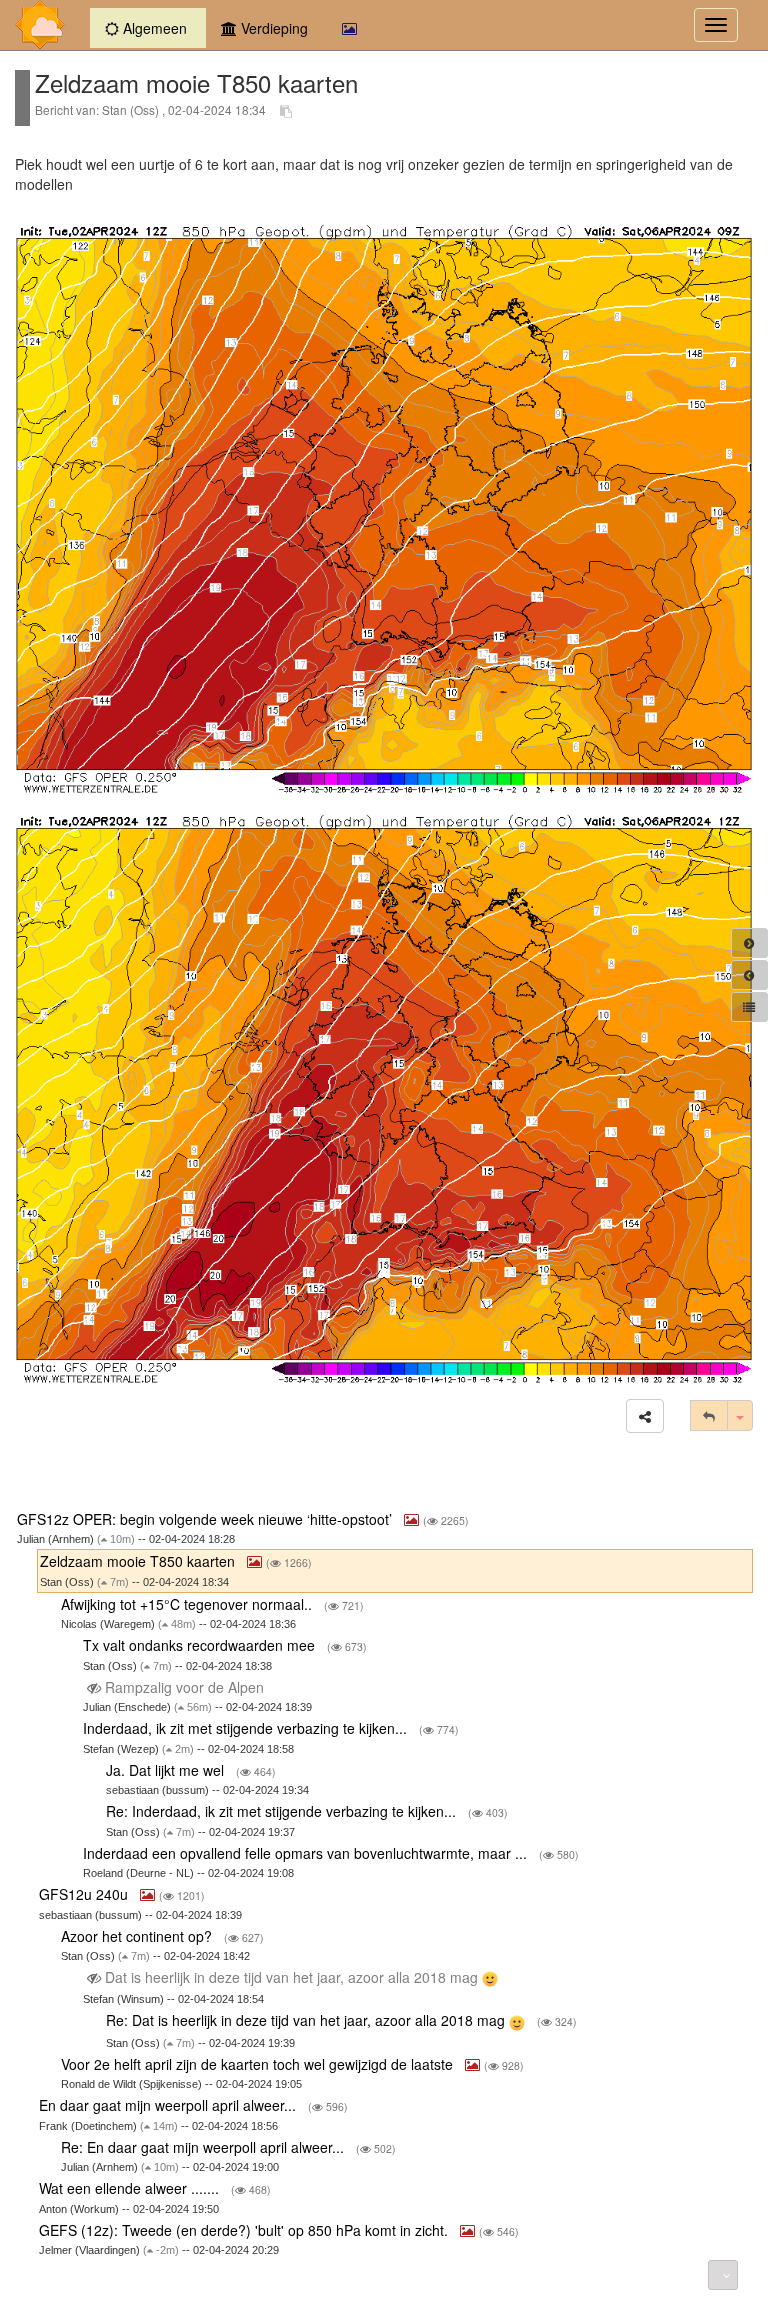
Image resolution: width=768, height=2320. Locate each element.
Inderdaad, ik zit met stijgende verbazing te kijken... (247, 1728)
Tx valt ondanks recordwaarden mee (201, 1645)
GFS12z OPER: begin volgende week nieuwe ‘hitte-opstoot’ (206, 1519)
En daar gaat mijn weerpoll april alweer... (169, 2105)
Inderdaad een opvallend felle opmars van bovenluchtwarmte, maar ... (307, 1853)
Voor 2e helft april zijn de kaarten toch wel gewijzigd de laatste (259, 2064)
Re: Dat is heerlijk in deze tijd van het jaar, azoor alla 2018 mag (307, 2020)
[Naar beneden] (723, 2275)
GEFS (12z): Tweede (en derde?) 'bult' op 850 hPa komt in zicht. (245, 2230)
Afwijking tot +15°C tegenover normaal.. (188, 1604)
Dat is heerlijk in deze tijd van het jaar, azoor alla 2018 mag (291, 1977)
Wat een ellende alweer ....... (131, 2188)
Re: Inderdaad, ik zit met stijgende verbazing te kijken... (283, 1811)
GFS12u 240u (85, 1894)
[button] (645, 1416)
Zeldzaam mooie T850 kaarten (139, 1561)
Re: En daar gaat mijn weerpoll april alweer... (204, 2147)
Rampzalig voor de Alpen (184, 1687)
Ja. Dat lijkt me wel (167, 1770)
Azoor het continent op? (138, 1936)
